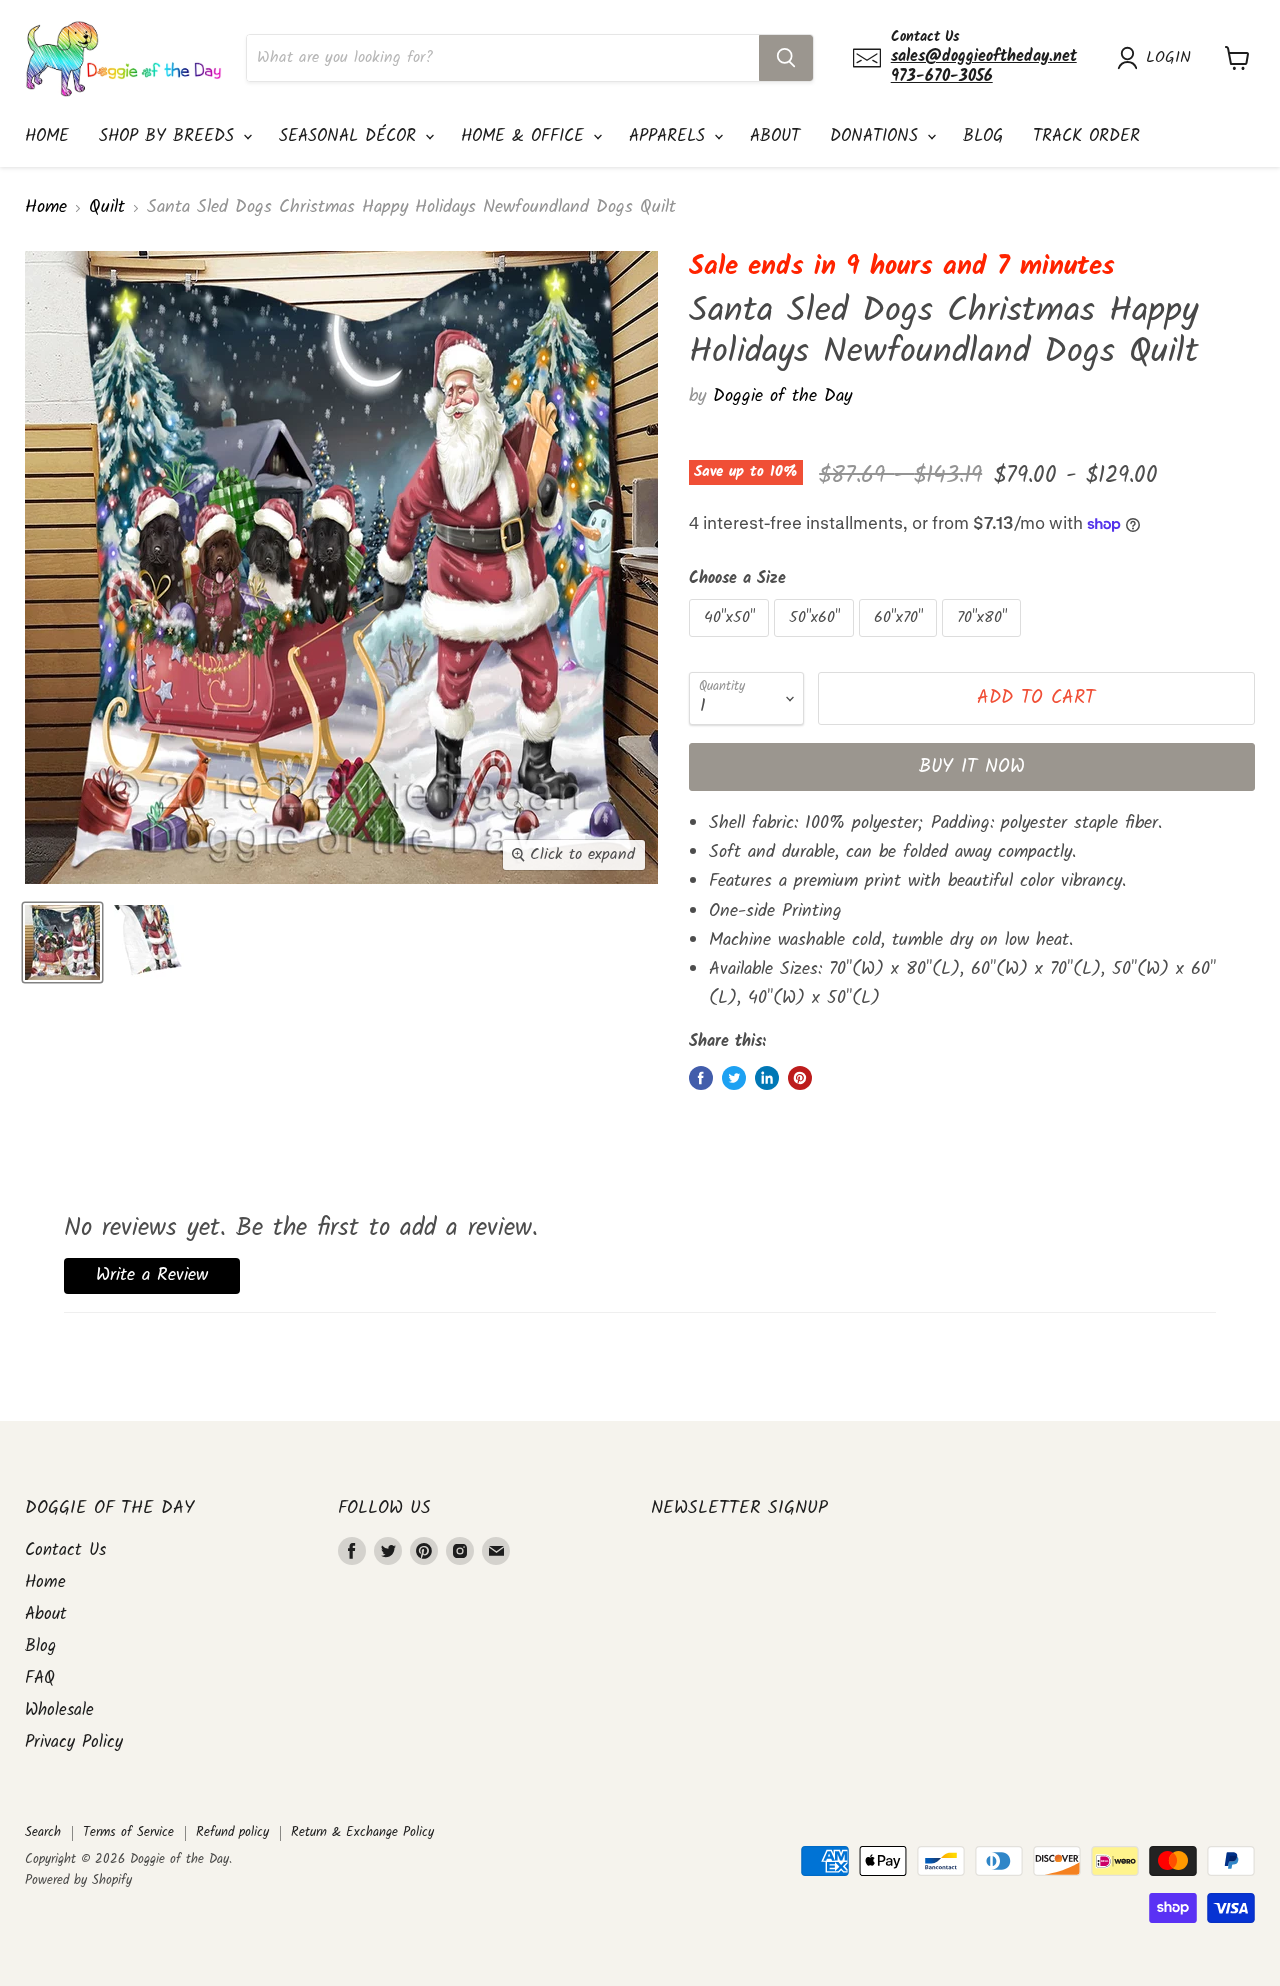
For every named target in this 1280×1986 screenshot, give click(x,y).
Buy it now (972, 767)
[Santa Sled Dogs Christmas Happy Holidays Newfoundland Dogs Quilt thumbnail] (62, 942)
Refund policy (232, 1832)
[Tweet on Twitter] (734, 1078)
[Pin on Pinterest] (800, 1078)
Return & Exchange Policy (362, 1832)
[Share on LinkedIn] (767, 1078)
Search (43, 1832)
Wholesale (59, 1710)
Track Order (1086, 136)
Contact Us (65, 1550)
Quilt (107, 208)
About (775, 136)
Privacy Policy (74, 1742)
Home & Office (526, 136)
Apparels (670, 136)
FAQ (40, 1678)
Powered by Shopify (78, 1880)
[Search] (786, 58)
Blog (983, 136)
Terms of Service (128, 1832)
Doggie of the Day (782, 396)
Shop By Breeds (170, 136)
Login (1168, 58)
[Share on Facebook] (701, 1078)
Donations (877, 136)
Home (47, 136)
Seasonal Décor (351, 136)
